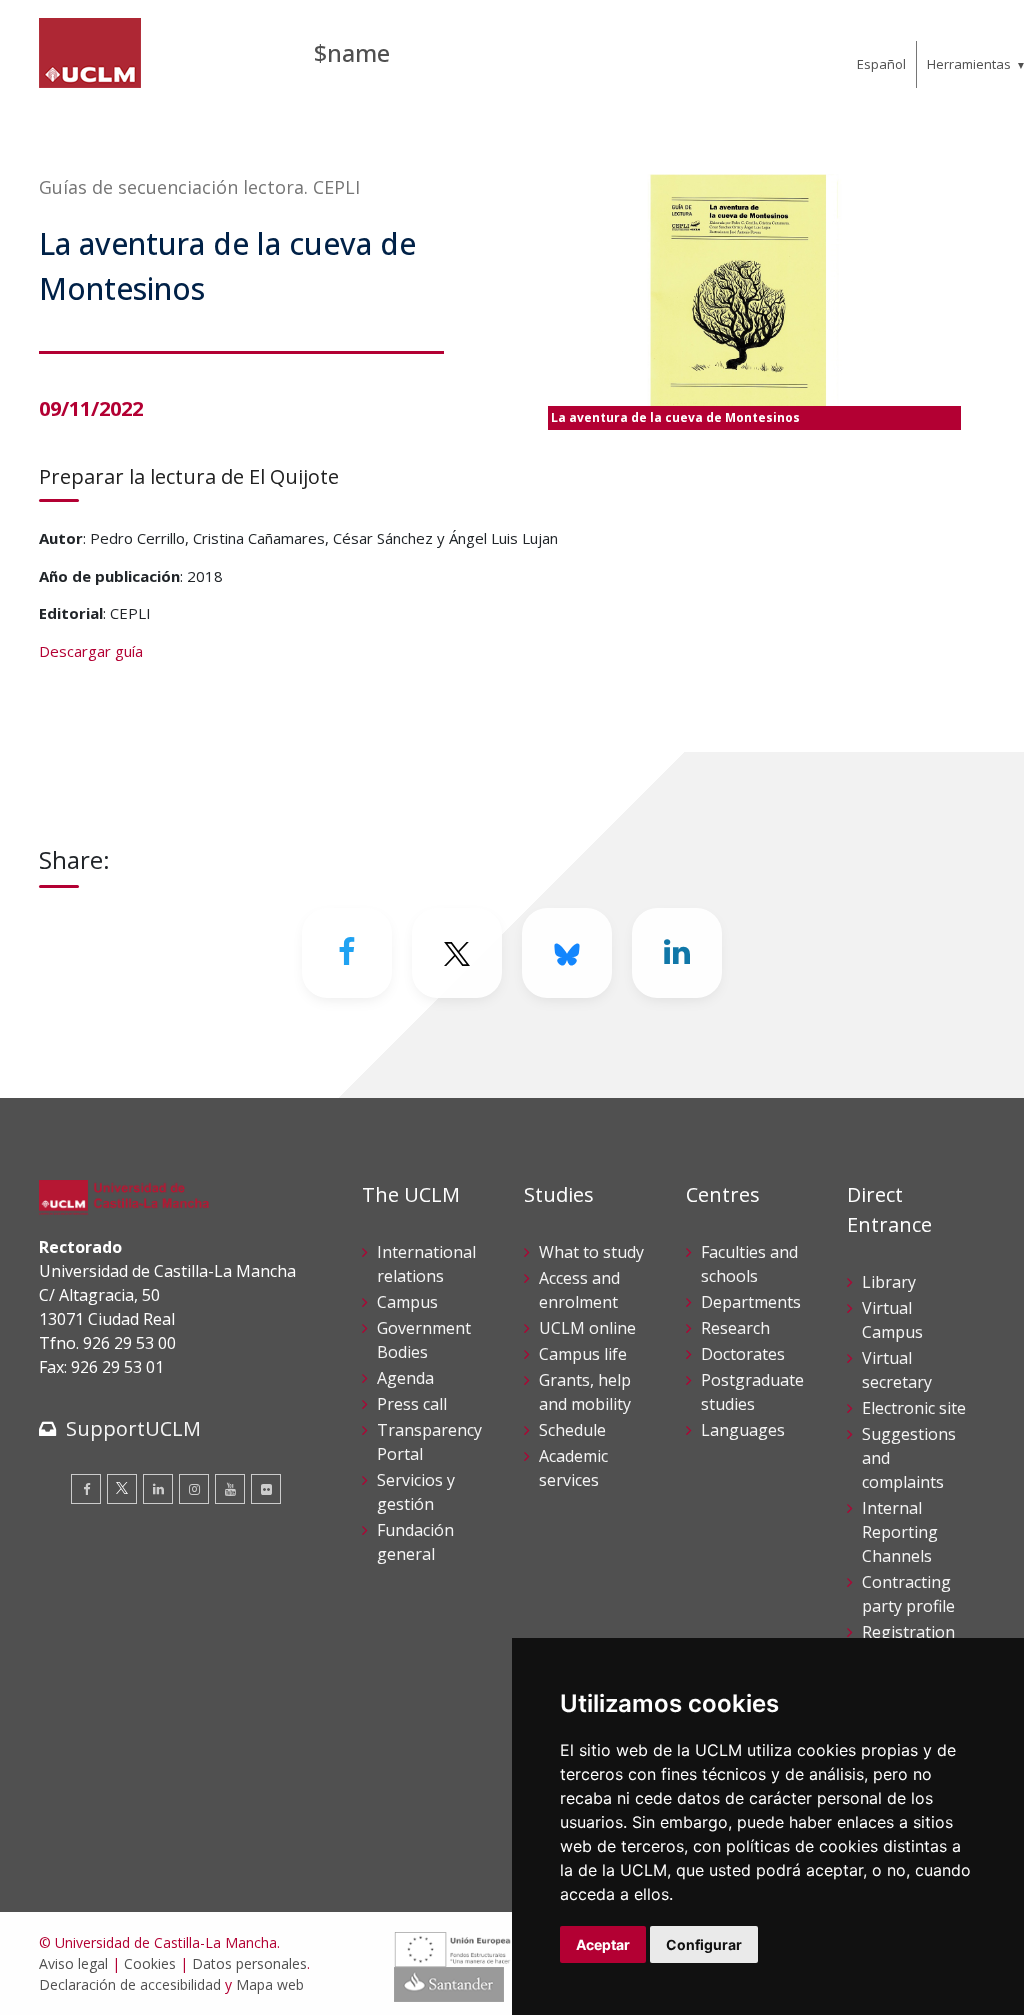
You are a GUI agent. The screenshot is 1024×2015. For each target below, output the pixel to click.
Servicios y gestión (416, 1492)
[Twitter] (122, 1489)
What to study (591, 1252)
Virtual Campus (892, 1320)
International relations (426, 1264)
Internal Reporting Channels (900, 1532)
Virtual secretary (897, 1370)
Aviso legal (73, 1963)
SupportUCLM (133, 1428)
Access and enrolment (579, 1290)
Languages (743, 1430)
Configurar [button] (704, 1944)
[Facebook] (347, 953)
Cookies (150, 1963)
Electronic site (914, 1408)
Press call (412, 1404)
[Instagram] (194, 1489)
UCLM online (587, 1328)
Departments (751, 1302)
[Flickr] (266, 1489)
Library (889, 1282)
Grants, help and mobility (585, 1392)
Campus (407, 1302)
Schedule (572, 1430)
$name (352, 52)
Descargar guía (91, 651)
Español (881, 64)
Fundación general (415, 1542)
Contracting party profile (908, 1594)
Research (735, 1328)
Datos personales (249, 1963)
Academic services (573, 1468)
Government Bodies (424, 1340)
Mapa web (270, 1984)
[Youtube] (230, 1489)
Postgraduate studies (752, 1392)
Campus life (583, 1354)
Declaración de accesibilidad (130, 1984)
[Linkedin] (677, 953)
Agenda (405, 1378)
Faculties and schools (749, 1264)
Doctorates (743, 1354)
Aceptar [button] (603, 1944)
